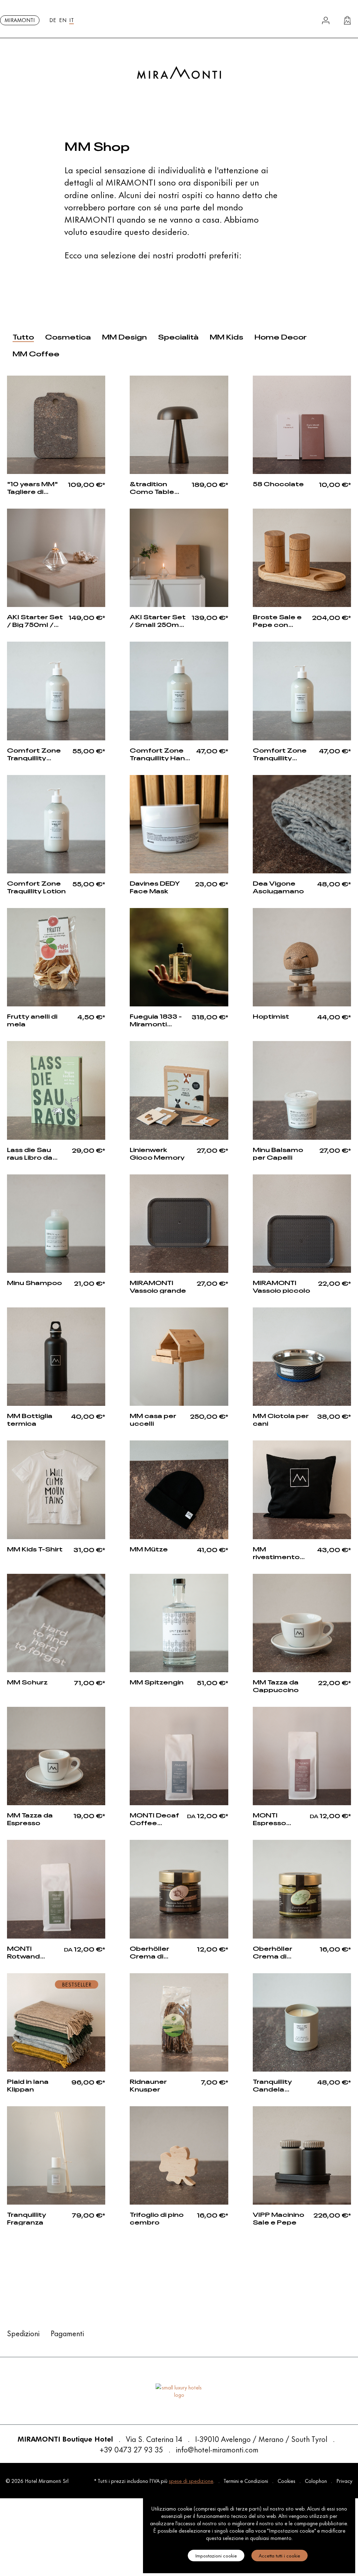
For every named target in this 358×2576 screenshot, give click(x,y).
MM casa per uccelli (153, 1419)
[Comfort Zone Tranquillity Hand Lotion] (56, 691)
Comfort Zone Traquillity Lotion (36, 886)
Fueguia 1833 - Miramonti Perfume (156, 1019)
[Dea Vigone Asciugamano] (302, 824)
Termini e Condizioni (246, 2481)
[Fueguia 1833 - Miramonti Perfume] (179, 957)
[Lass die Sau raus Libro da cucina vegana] (56, 1090)
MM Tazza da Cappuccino (276, 1685)
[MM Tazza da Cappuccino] (302, 1623)
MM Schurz (27, 1682)
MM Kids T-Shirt (35, 1549)
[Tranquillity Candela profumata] (302, 2022)
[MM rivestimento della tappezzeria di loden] (302, 1490)
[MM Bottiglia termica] (56, 1357)
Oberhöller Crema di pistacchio (273, 1952)
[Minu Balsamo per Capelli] (302, 1090)
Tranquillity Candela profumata (273, 2085)
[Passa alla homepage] (179, 73)
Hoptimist (271, 1016)
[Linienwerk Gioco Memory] (179, 1090)
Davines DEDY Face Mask (155, 886)
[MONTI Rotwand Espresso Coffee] (56, 1889)
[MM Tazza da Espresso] (56, 1756)
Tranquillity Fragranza (27, 2218)
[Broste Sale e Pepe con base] (302, 558)
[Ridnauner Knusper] (179, 2022)
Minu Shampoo (34, 1282)
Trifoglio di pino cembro (157, 2218)
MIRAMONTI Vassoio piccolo (281, 1286)
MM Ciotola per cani (281, 1419)
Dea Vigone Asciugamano (278, 886)
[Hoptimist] (302, 957)
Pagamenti (67, 2333)
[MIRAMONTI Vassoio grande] (179, 1224)
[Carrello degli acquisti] (347, 20)
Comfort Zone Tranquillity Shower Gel (280, 753)
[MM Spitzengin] (179, 1623)
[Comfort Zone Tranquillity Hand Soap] (179, 691)
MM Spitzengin (157, 1682)
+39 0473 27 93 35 (131, 2449)
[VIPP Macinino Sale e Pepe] (302, 2155)
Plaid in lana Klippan (28, 2085)
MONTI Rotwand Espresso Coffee (24, 1952)
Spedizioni (23, 2333)
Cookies (287, 2481)
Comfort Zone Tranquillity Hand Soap (160, 753)
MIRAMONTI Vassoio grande (158, 1286)
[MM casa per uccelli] (179, 1357)
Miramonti (20, 20)
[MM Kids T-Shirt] (56, 1490)
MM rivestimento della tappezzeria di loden (279, 1552)
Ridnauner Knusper (148, 2085)
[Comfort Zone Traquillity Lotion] (56, 824)
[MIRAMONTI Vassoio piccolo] (302, 1224)
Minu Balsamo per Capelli (278, 1153)
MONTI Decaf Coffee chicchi (154, 1818)
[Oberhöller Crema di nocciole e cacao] (179, 1889)
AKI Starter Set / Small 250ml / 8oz (158, 620)
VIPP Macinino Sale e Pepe (278, 2218)
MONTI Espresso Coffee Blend (278, 1818)
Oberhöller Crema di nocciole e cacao (149, 1952)
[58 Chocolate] (302, 425)
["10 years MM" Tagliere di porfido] (56, 425)
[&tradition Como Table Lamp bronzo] (179, 425)
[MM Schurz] (56, 1623)
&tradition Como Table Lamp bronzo (153, 487)
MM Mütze (149, 1549)
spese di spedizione (191, 2481)
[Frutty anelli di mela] (56, 957)
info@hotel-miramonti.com (217, 2449)
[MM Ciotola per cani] (302, 1357)
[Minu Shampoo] (56, 1224)
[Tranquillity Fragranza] (56, 2155)
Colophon (317, 2481)
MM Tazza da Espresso (30, 1818)
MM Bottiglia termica (30, 1419)
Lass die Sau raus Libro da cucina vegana (34, 1153)
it (71, 20)
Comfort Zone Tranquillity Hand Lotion (34, 753)
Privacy (344, 2481)
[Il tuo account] (326, 20)
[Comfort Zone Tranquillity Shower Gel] (302, 691)
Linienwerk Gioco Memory (157, 1153)
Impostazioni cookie (216, 2555)
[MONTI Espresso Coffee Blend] (302, 1756)
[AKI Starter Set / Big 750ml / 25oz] (56, 558)
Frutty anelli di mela (32, 1019)
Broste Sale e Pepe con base (277, 620)
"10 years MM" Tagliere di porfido (32, 487)
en (63, 20)
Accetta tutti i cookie (280, 2555)
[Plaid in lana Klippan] (56, 2022)
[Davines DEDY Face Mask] (179, 824)
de (53, 20)
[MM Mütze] (179, 1490)
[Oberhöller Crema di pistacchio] (302, 1889)
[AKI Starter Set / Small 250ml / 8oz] (179, 558)
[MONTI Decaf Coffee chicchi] (179, 1756)
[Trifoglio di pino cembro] (179, 2155)
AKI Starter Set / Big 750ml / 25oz (35, 620)
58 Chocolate (278, 483)
